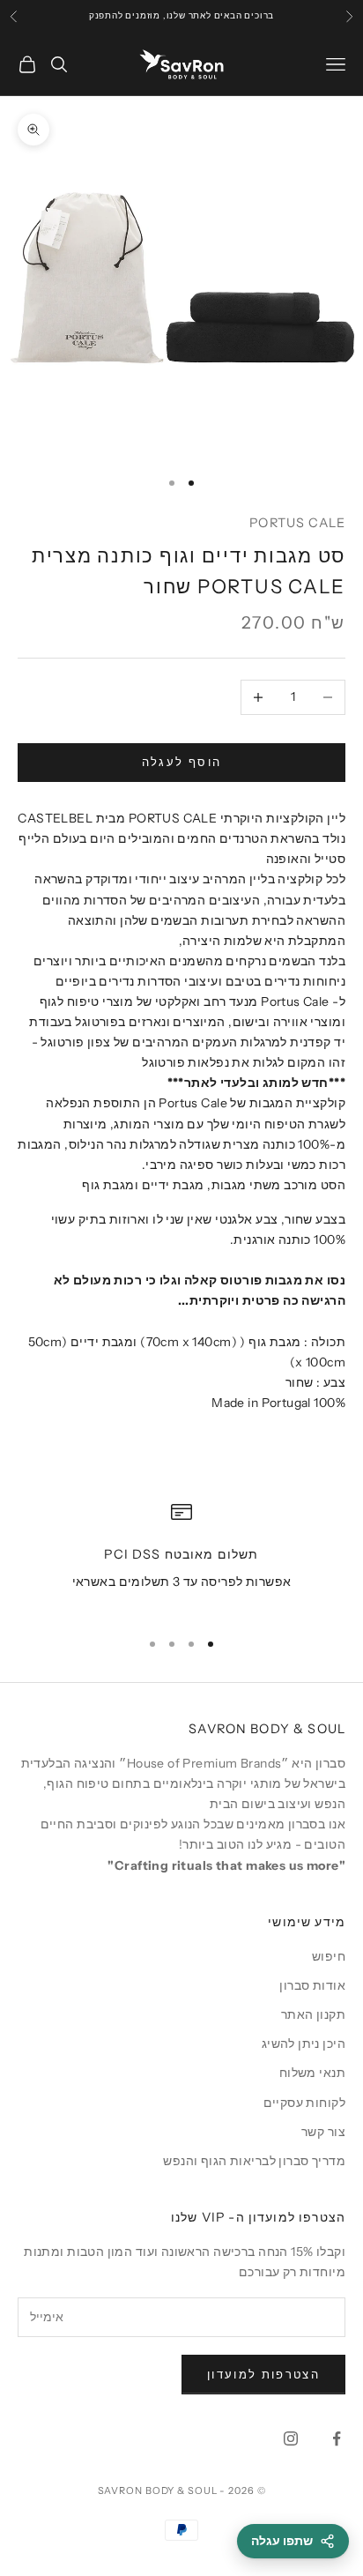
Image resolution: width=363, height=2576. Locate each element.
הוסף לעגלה (181, 762)
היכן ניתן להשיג (304, 2044)
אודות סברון (312, 1985)
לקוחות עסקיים (304, 2103)
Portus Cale (297, 523)
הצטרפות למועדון (263, 2374)
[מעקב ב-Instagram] (291, 2438)
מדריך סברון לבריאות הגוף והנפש (254, 2161)
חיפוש (329, 1956)
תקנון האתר (313, 2014)
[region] (181, 1557)
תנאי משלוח (312, 2073)
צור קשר (323, 2132)
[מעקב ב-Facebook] (337, 2438)
